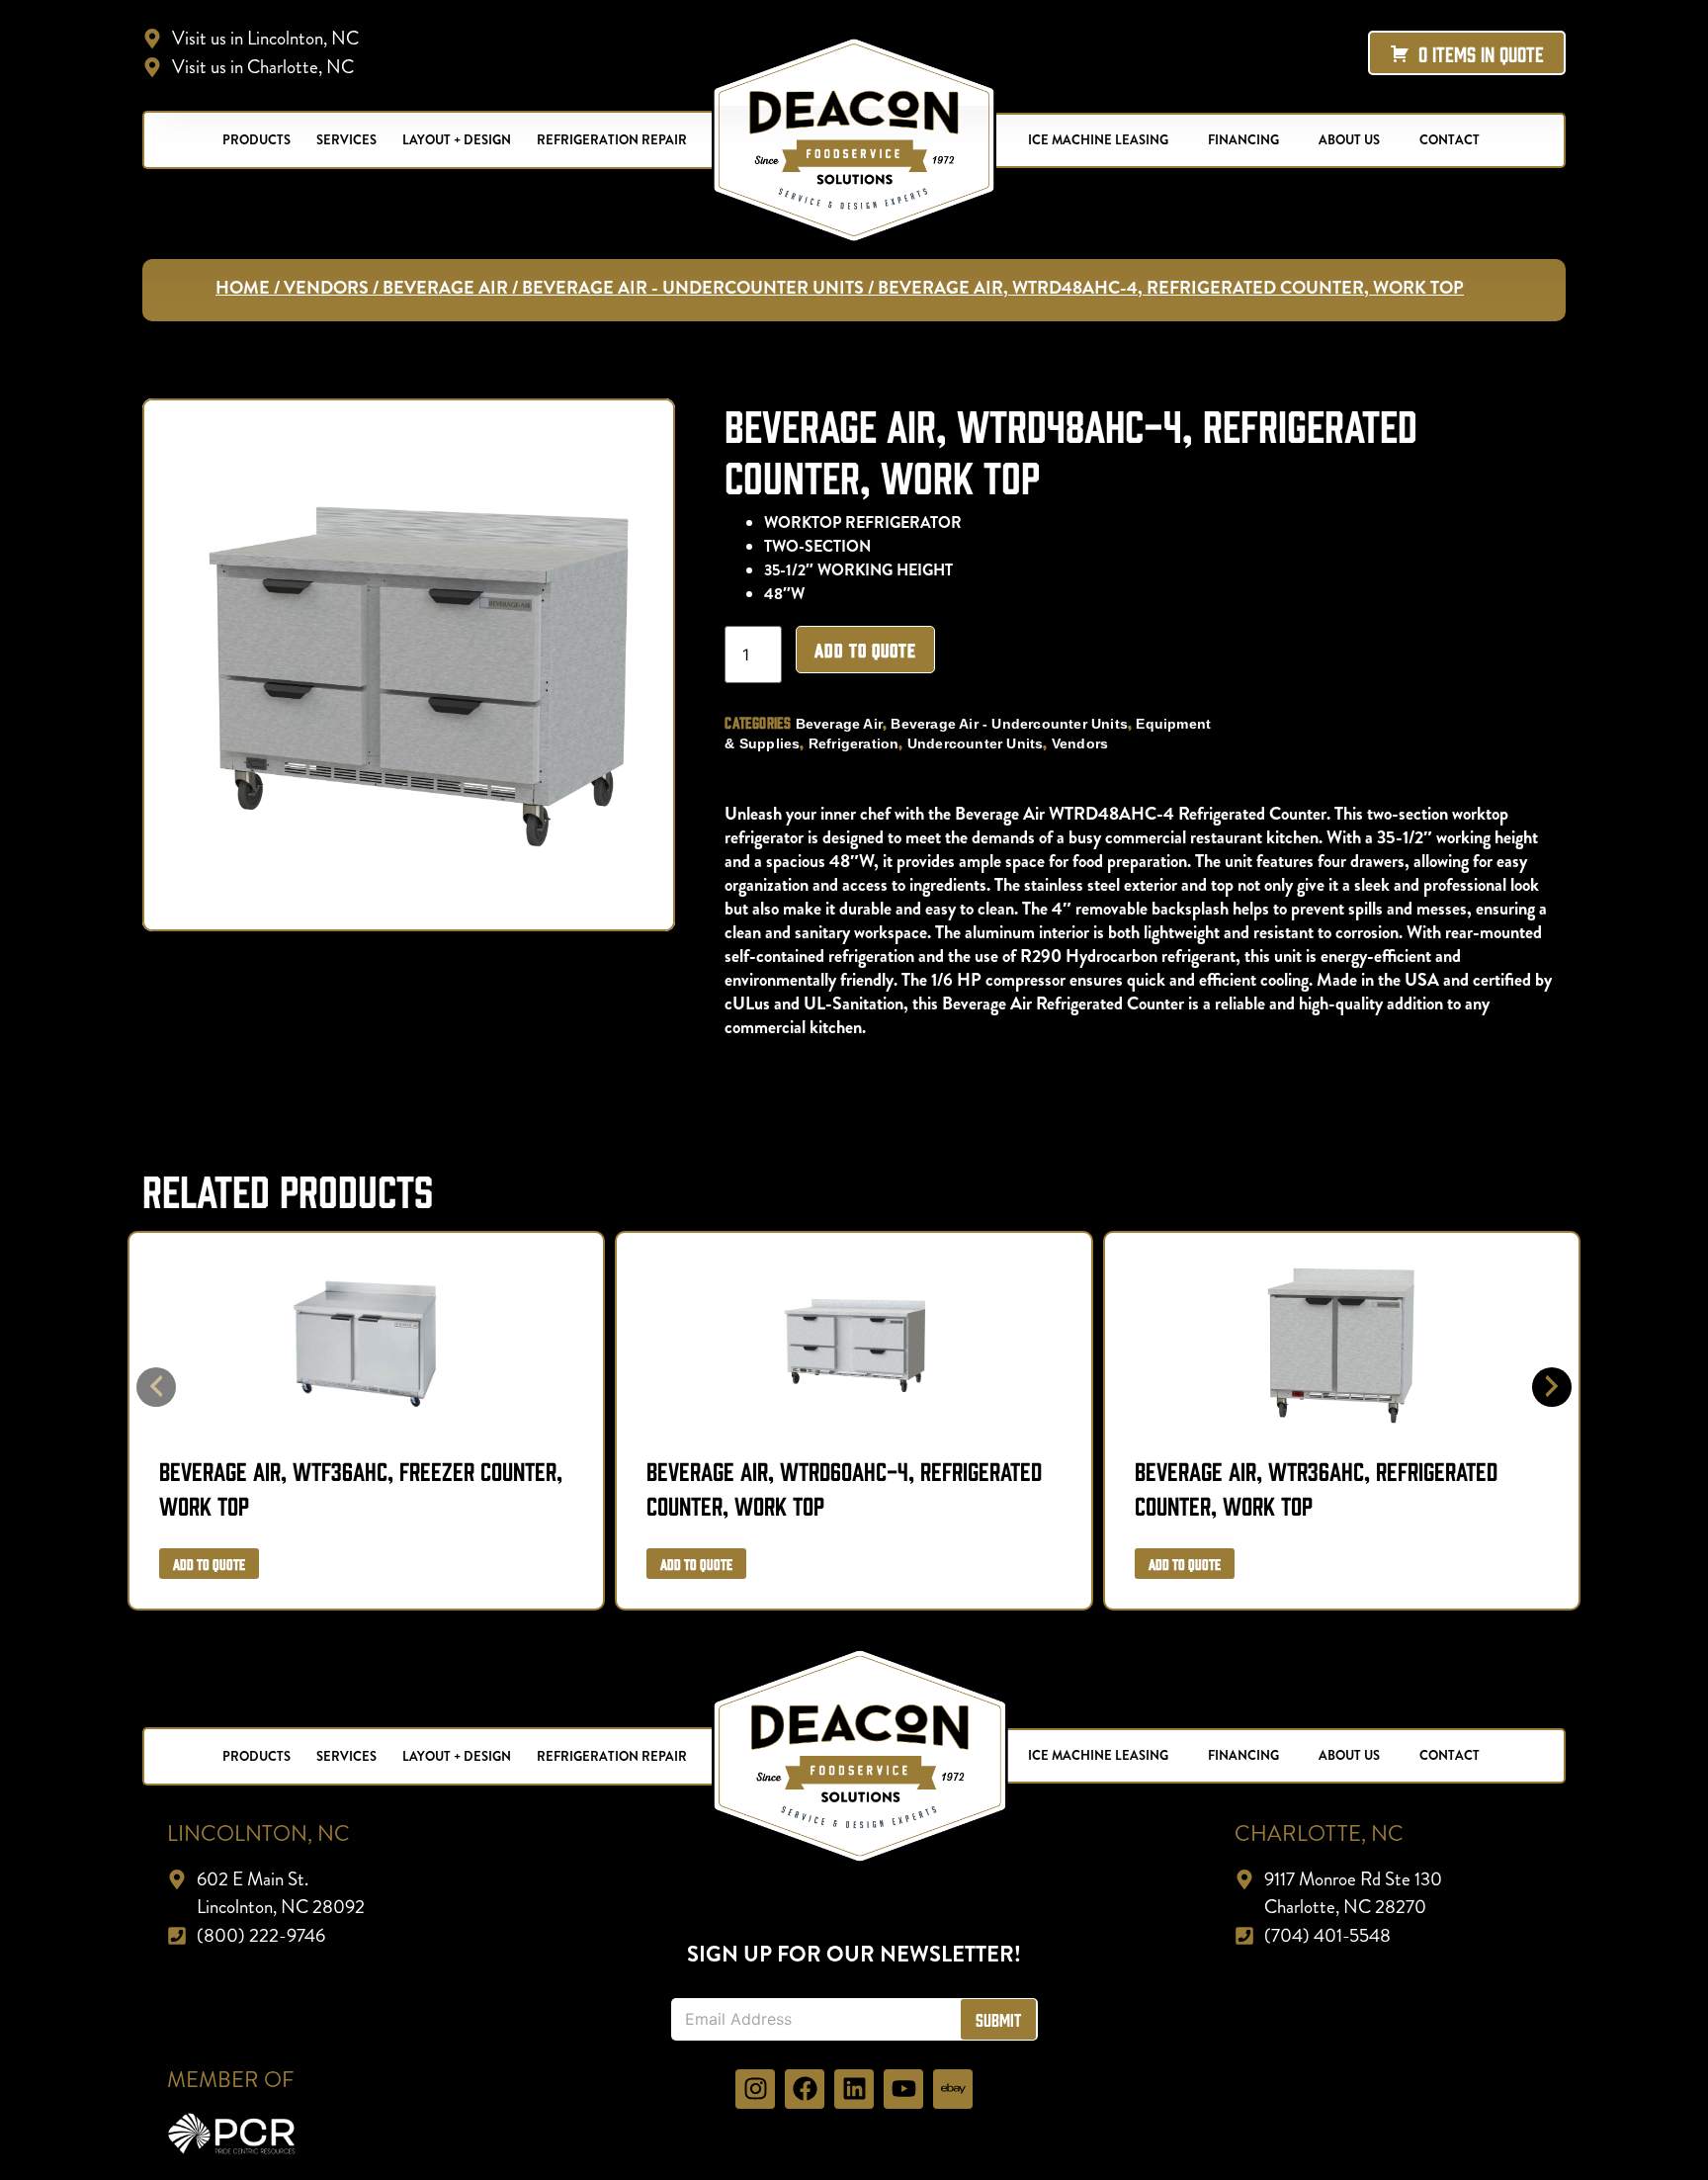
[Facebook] (805, 2089)
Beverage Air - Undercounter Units (693, 288)
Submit (998, 2019)
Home (243, 288)
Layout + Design (457, 140)
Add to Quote (865, 650)
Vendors (326, 288)
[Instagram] (755, 2089)
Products (256, 140)
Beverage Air (445, 288)
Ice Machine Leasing (1098, 140)
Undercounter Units (976, 743)
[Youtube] (903, 2089)
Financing (1243, 140)
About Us (1349, 140)
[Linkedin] (854, 2089)
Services (346, 140)
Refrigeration (854, 743)
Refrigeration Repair (612, 140)
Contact (1450, 140)
